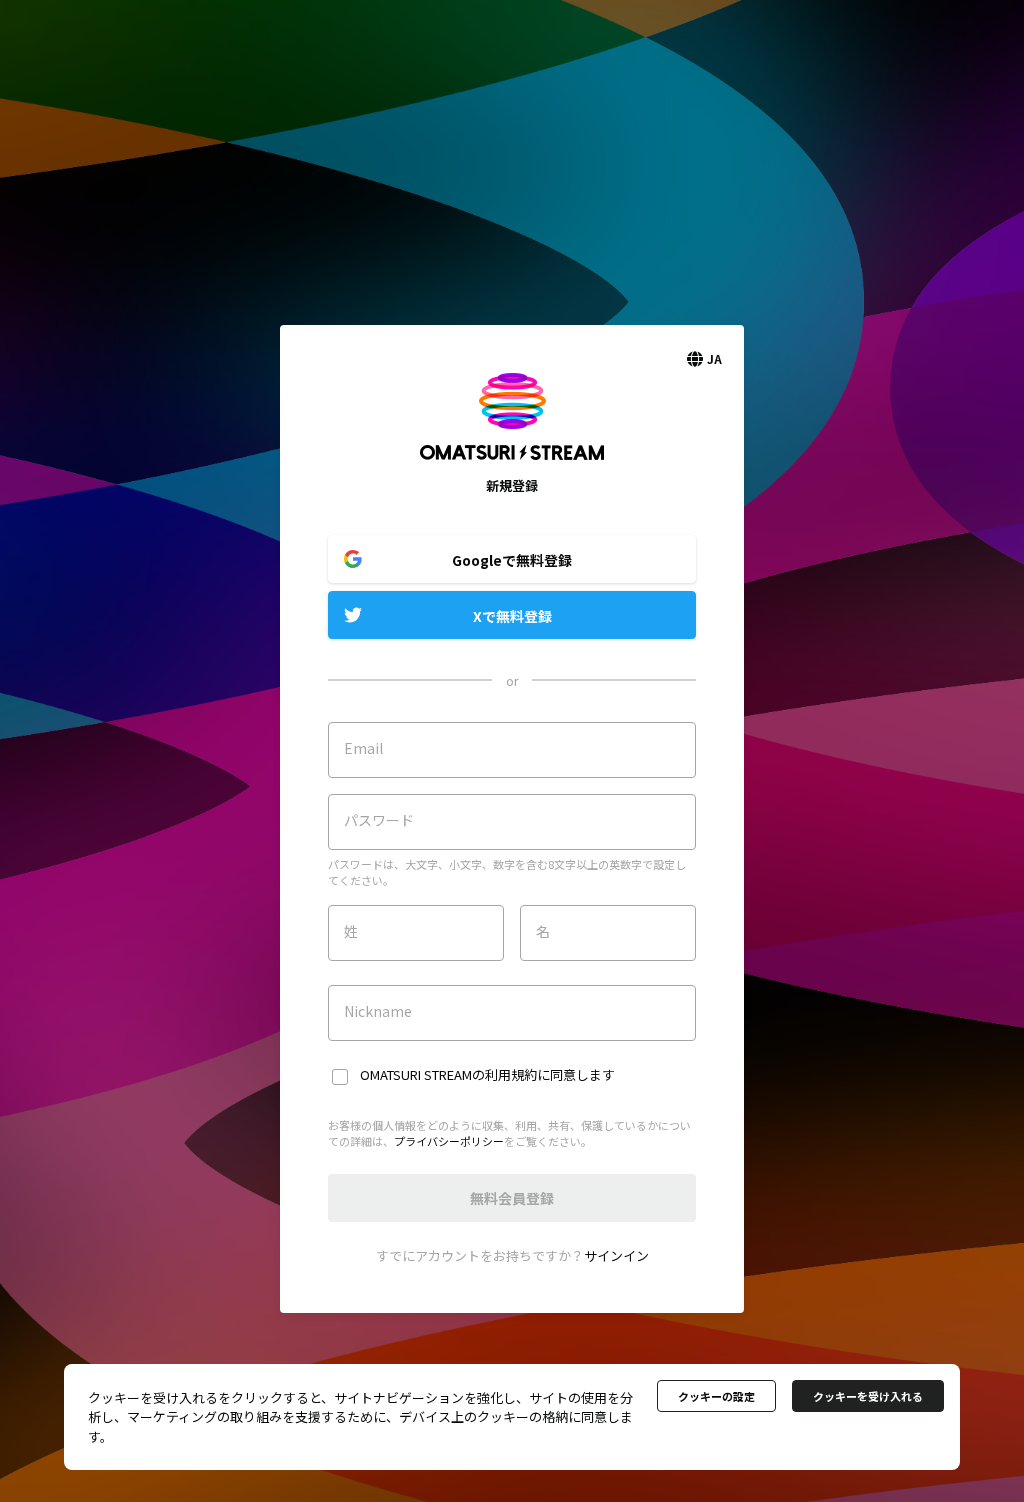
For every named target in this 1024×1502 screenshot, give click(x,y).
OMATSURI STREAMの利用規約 (448, 1074)
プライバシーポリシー (449, 1141)
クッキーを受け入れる (868, 1396)
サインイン (616, 1255)
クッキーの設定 (716, 1396)
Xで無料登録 (512, 616)
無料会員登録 (512, 1198)
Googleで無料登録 (512, 560)
